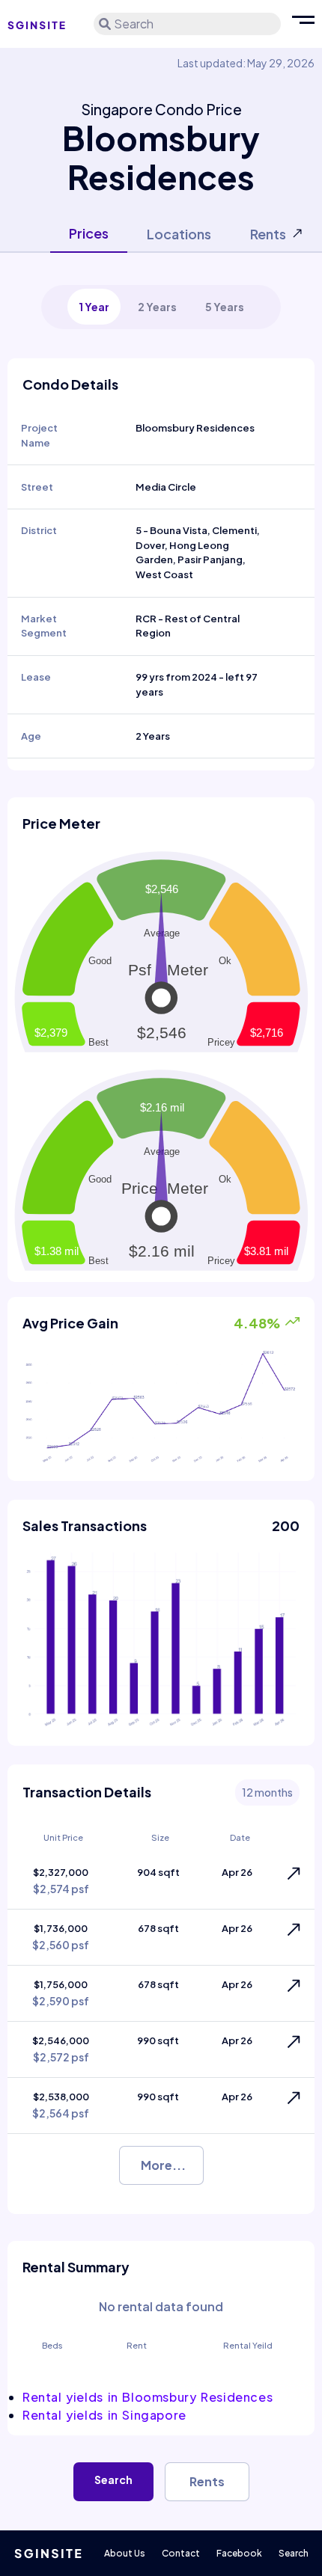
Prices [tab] (89, 233)
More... (163, 2165)
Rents (207, 2481)
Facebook (239, 2553)
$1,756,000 (61, 1993)
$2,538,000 (61, 2105)
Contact (181, 2553)
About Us (125, 2553)
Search (113, 2480)
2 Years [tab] (157, 307)
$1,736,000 (61, 1937)
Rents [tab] (268, 234)
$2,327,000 (61, 1881)
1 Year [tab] (94, 307)
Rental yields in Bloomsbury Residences (148, 2397)
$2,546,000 (61, 2049)
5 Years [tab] (225, 307)
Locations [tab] (179, 234)
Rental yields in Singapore (104, 2415)
